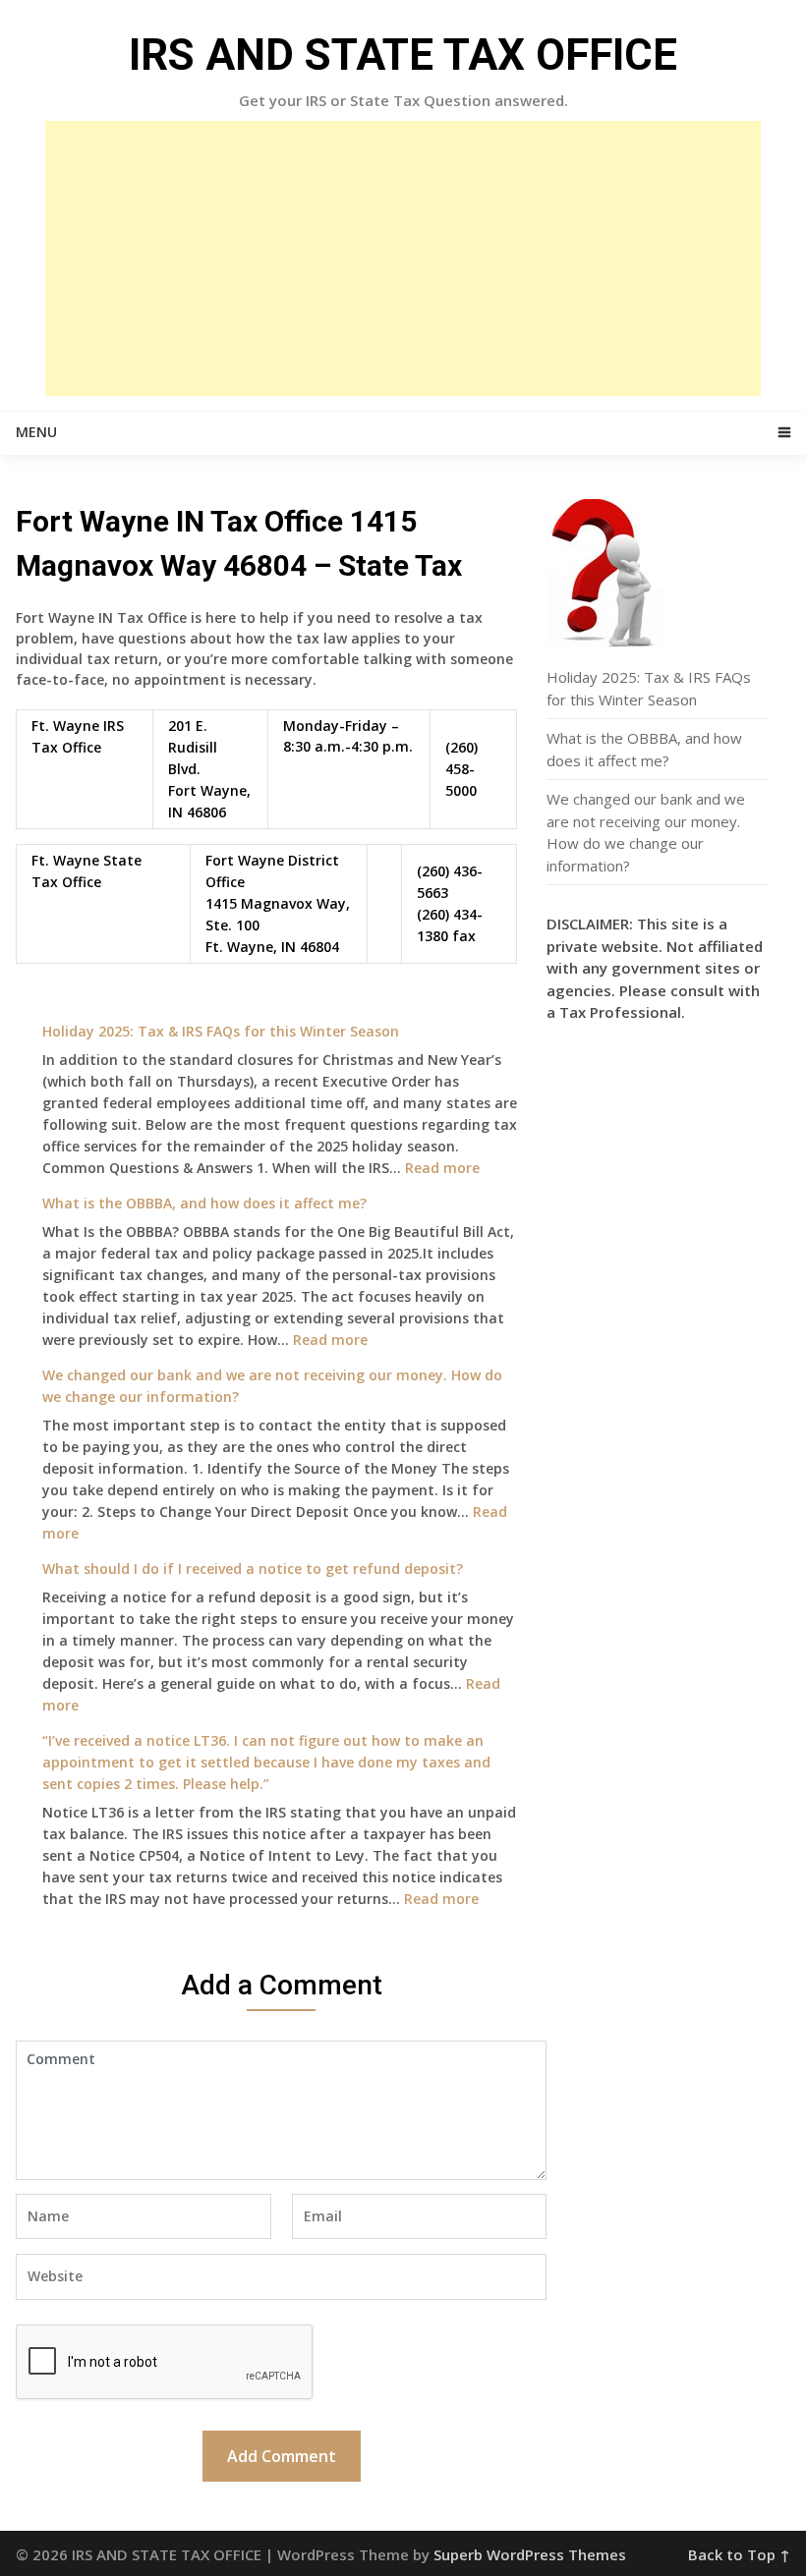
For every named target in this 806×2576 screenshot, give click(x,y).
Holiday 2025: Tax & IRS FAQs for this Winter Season (221, 1031)
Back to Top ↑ (739, 2554)
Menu (36, 432)
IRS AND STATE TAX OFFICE (403, 55)
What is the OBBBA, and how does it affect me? (204, 1203)
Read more (442, 1168)
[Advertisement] (403, 258)
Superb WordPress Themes (530, 2554)
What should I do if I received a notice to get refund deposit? (253, 1568)
